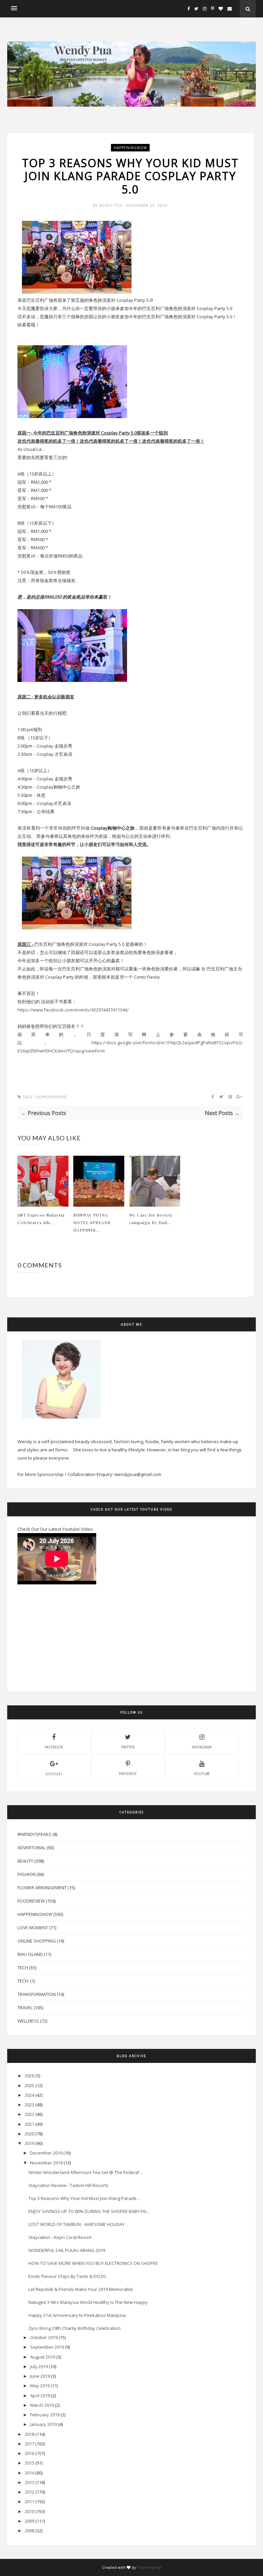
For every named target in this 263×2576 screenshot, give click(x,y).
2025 (29, 2085)
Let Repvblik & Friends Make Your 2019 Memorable (81, 2289)
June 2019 (40, 2376)
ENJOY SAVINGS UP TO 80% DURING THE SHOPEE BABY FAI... (89, 2211)
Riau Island (30, 1954)
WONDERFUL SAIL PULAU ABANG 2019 (67, 2250)
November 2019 (46, 2163)
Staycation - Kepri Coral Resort (60, 2237)
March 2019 (42, 2405)
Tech (23, 1968)
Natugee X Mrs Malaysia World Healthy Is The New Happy (88, 2302)
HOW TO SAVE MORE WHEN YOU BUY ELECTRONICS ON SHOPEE (93, 2263)
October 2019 (44, 2337)
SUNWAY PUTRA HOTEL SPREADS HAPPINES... (92, 1222)
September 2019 (47, 2347)
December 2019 (46, 2153)
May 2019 (40, 2386)
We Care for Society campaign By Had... (151, 1219)
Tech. (23, 1981)
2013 (29, 2482)
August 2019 (43, 2357)
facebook (54, 1747)
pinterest (128, 1774)
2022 (29, 2114)
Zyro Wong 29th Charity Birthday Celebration (74, 2328)
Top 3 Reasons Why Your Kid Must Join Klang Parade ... (85, 2198)
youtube (202, 1774)
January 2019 (43, 2424)
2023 (29, 2105)
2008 (29, 2531)
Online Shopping (37, 1941)
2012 (29, 2492)
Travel (25, 2008)
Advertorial (32, 1848)
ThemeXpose (149, 2567)
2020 (29, 2134)
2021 (29, 2124)
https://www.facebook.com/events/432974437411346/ (73, 1010)
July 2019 (39, 2366)
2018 (29, 2434)
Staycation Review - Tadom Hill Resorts (68, 2185)
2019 (29, 2143)
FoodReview (31, 1901)
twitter (128, 1747)
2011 (29, 2501)
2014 (29, 2473)
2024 (29, 2095)
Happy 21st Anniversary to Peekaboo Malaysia (77, 2315)
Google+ (54, 1774)
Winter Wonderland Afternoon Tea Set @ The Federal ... (86, 2172)
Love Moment (33, 1928)
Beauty (25, 1861)
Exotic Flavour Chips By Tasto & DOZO (67, 2276)
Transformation (37, 1994)
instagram (202, 1747)
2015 (29, 2463)
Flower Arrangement (42, 1888)
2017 (29, 2444)
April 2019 (40, 2396)
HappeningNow (130, 148)
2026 (29, 2076)
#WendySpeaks (34, 1834)
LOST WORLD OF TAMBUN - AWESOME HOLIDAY (77, 2224)
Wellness (28, 2021)
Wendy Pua (111, 205)
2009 (29, 2521)
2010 (29, 2511)
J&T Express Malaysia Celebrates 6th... (41, 1219)
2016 (29, 2453)
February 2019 (45, 2415)
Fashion (27, 1874)
